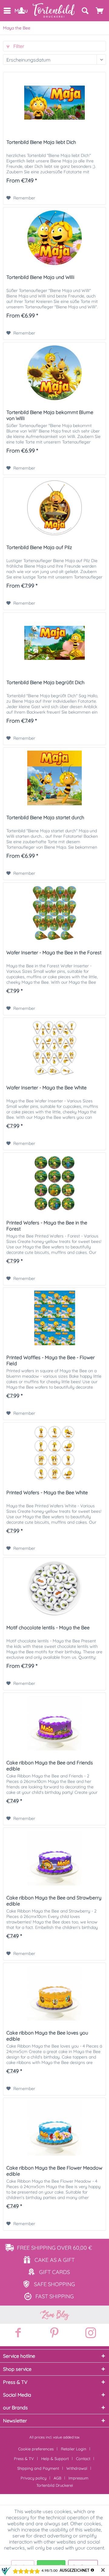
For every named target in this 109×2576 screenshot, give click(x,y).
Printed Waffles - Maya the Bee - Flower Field (51, 1360)
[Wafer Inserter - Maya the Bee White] (54, 1048)
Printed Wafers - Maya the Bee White (47, 1492)
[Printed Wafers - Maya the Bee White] (54, 1453)
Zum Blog (54, 2315)
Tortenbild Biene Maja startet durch (45, 817)
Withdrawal (77, 2468)
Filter (18, 46)
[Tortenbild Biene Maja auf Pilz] (54, 508)
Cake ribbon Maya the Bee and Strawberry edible (54, 1901)
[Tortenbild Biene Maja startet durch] (54, 778)
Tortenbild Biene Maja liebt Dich (41, 142)
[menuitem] (7, 11)
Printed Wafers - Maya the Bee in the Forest (47, 1226)
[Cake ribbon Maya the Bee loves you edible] (54, 1993)
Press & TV (24, 2459)
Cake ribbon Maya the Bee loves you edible (47, 2036)
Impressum (78, 2478)
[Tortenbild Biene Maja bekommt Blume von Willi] (54, 373)
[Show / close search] (85, 11)
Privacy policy (33, 2478)
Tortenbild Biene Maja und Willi (40, 277)
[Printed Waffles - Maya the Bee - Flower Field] (54, 1318)
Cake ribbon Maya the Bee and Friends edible (50, 1766)
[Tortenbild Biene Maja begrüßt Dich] (54, 643)
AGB (57, 2478)
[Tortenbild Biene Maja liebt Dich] (54, 103)
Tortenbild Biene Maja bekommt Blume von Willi (50, 415)
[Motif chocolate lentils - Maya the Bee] (54, 1588)
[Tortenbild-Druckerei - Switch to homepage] (54, 10)
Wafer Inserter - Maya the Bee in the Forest (54, 952)
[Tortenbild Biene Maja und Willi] (54, 238)
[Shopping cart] (100, 11)
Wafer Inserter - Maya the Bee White (46, 1088)
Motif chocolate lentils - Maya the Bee (48, 1627)
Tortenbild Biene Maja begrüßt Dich (45, 682)
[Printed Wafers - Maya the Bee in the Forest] (54, 1183)
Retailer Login (74, 2449)
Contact (83, 2459)
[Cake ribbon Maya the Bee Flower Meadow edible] (54, 2128)
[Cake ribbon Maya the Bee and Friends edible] (54, 1723)
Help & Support (55, 2459)
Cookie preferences (36, 2449)
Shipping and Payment (38, 2468)
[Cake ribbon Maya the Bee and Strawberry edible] (54, 1858)
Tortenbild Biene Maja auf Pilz (39, 547)
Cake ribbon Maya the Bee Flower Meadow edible (54, 2171)
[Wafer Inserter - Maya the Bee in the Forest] (54, 913)
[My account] (21, 11)
